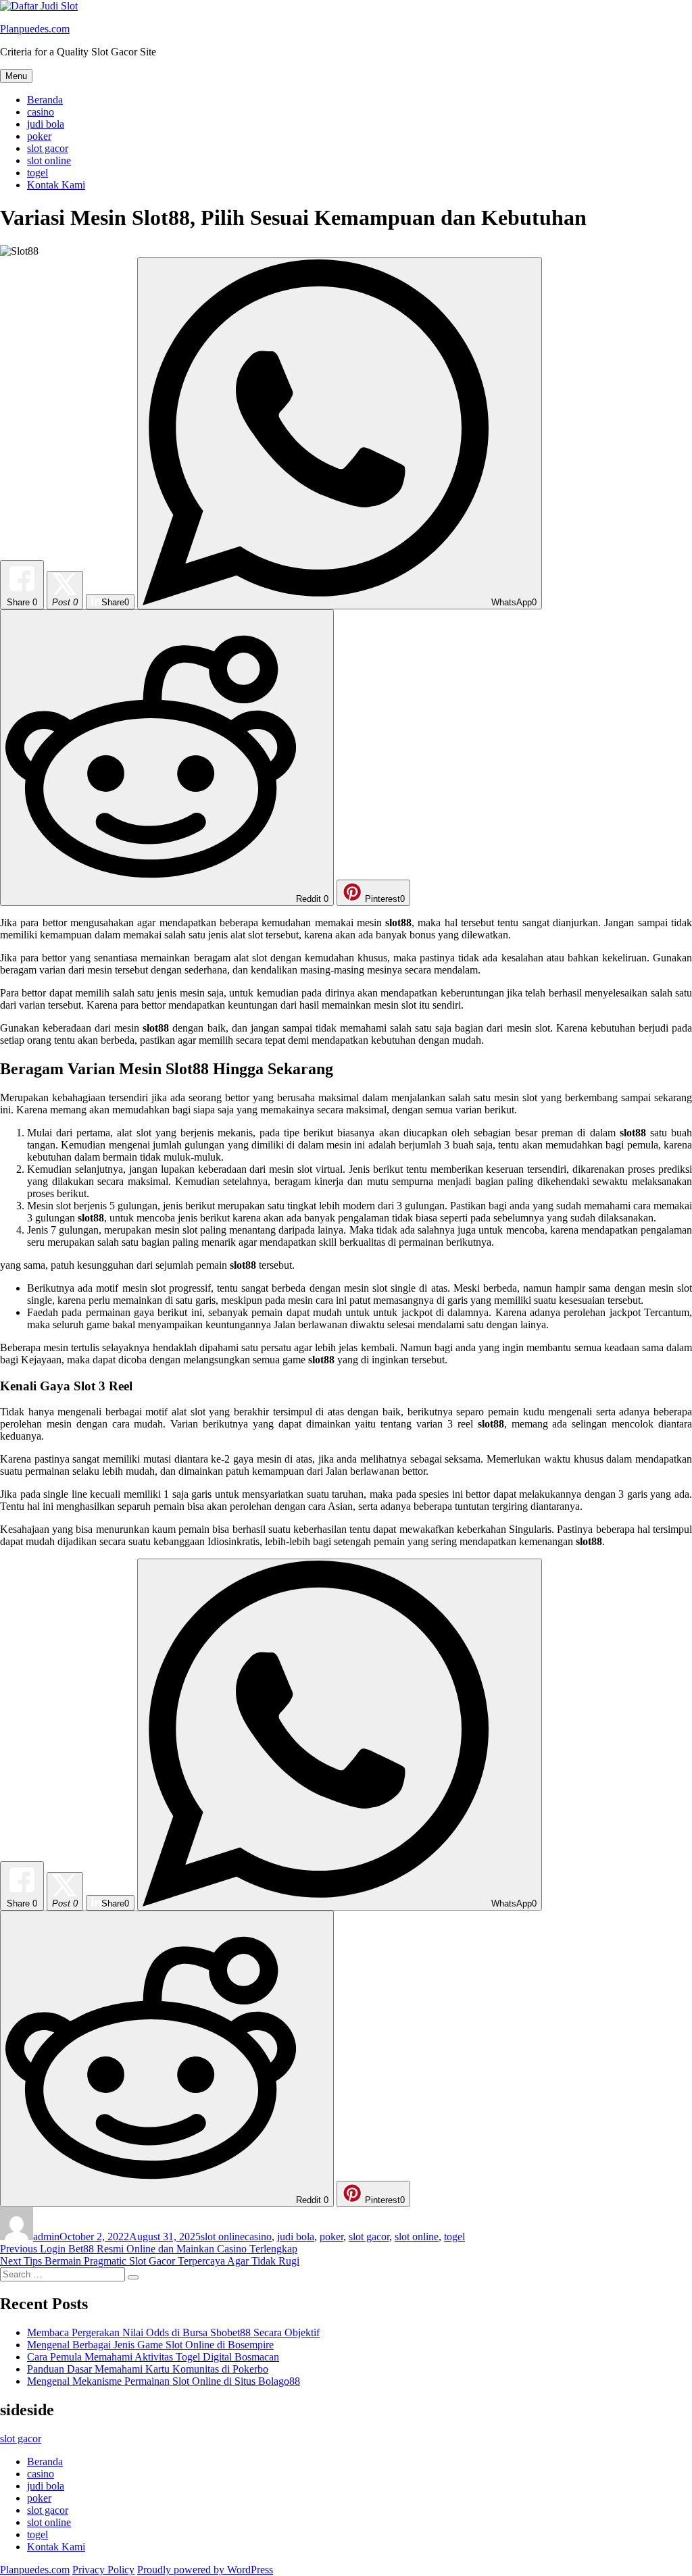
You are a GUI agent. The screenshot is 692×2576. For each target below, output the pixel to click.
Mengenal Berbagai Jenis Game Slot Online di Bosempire (150, 2345)
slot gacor (48, 148)
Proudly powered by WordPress (205, 2570)
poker (39, 136)
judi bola (46, 124)
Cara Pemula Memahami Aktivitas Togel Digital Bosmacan (153, 2357)
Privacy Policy (103, 2570)
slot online (49, 160)
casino (41, 112)
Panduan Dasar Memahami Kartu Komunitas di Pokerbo (148, 2369)
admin (46, 2237)
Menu (16, 76)
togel (38, 173)
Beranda (45, 100)
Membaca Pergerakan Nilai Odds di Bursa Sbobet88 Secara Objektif (173, 2332)
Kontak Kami (56, 185)
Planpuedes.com (35, 29)
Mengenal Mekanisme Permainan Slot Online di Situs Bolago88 (164, 2381)
